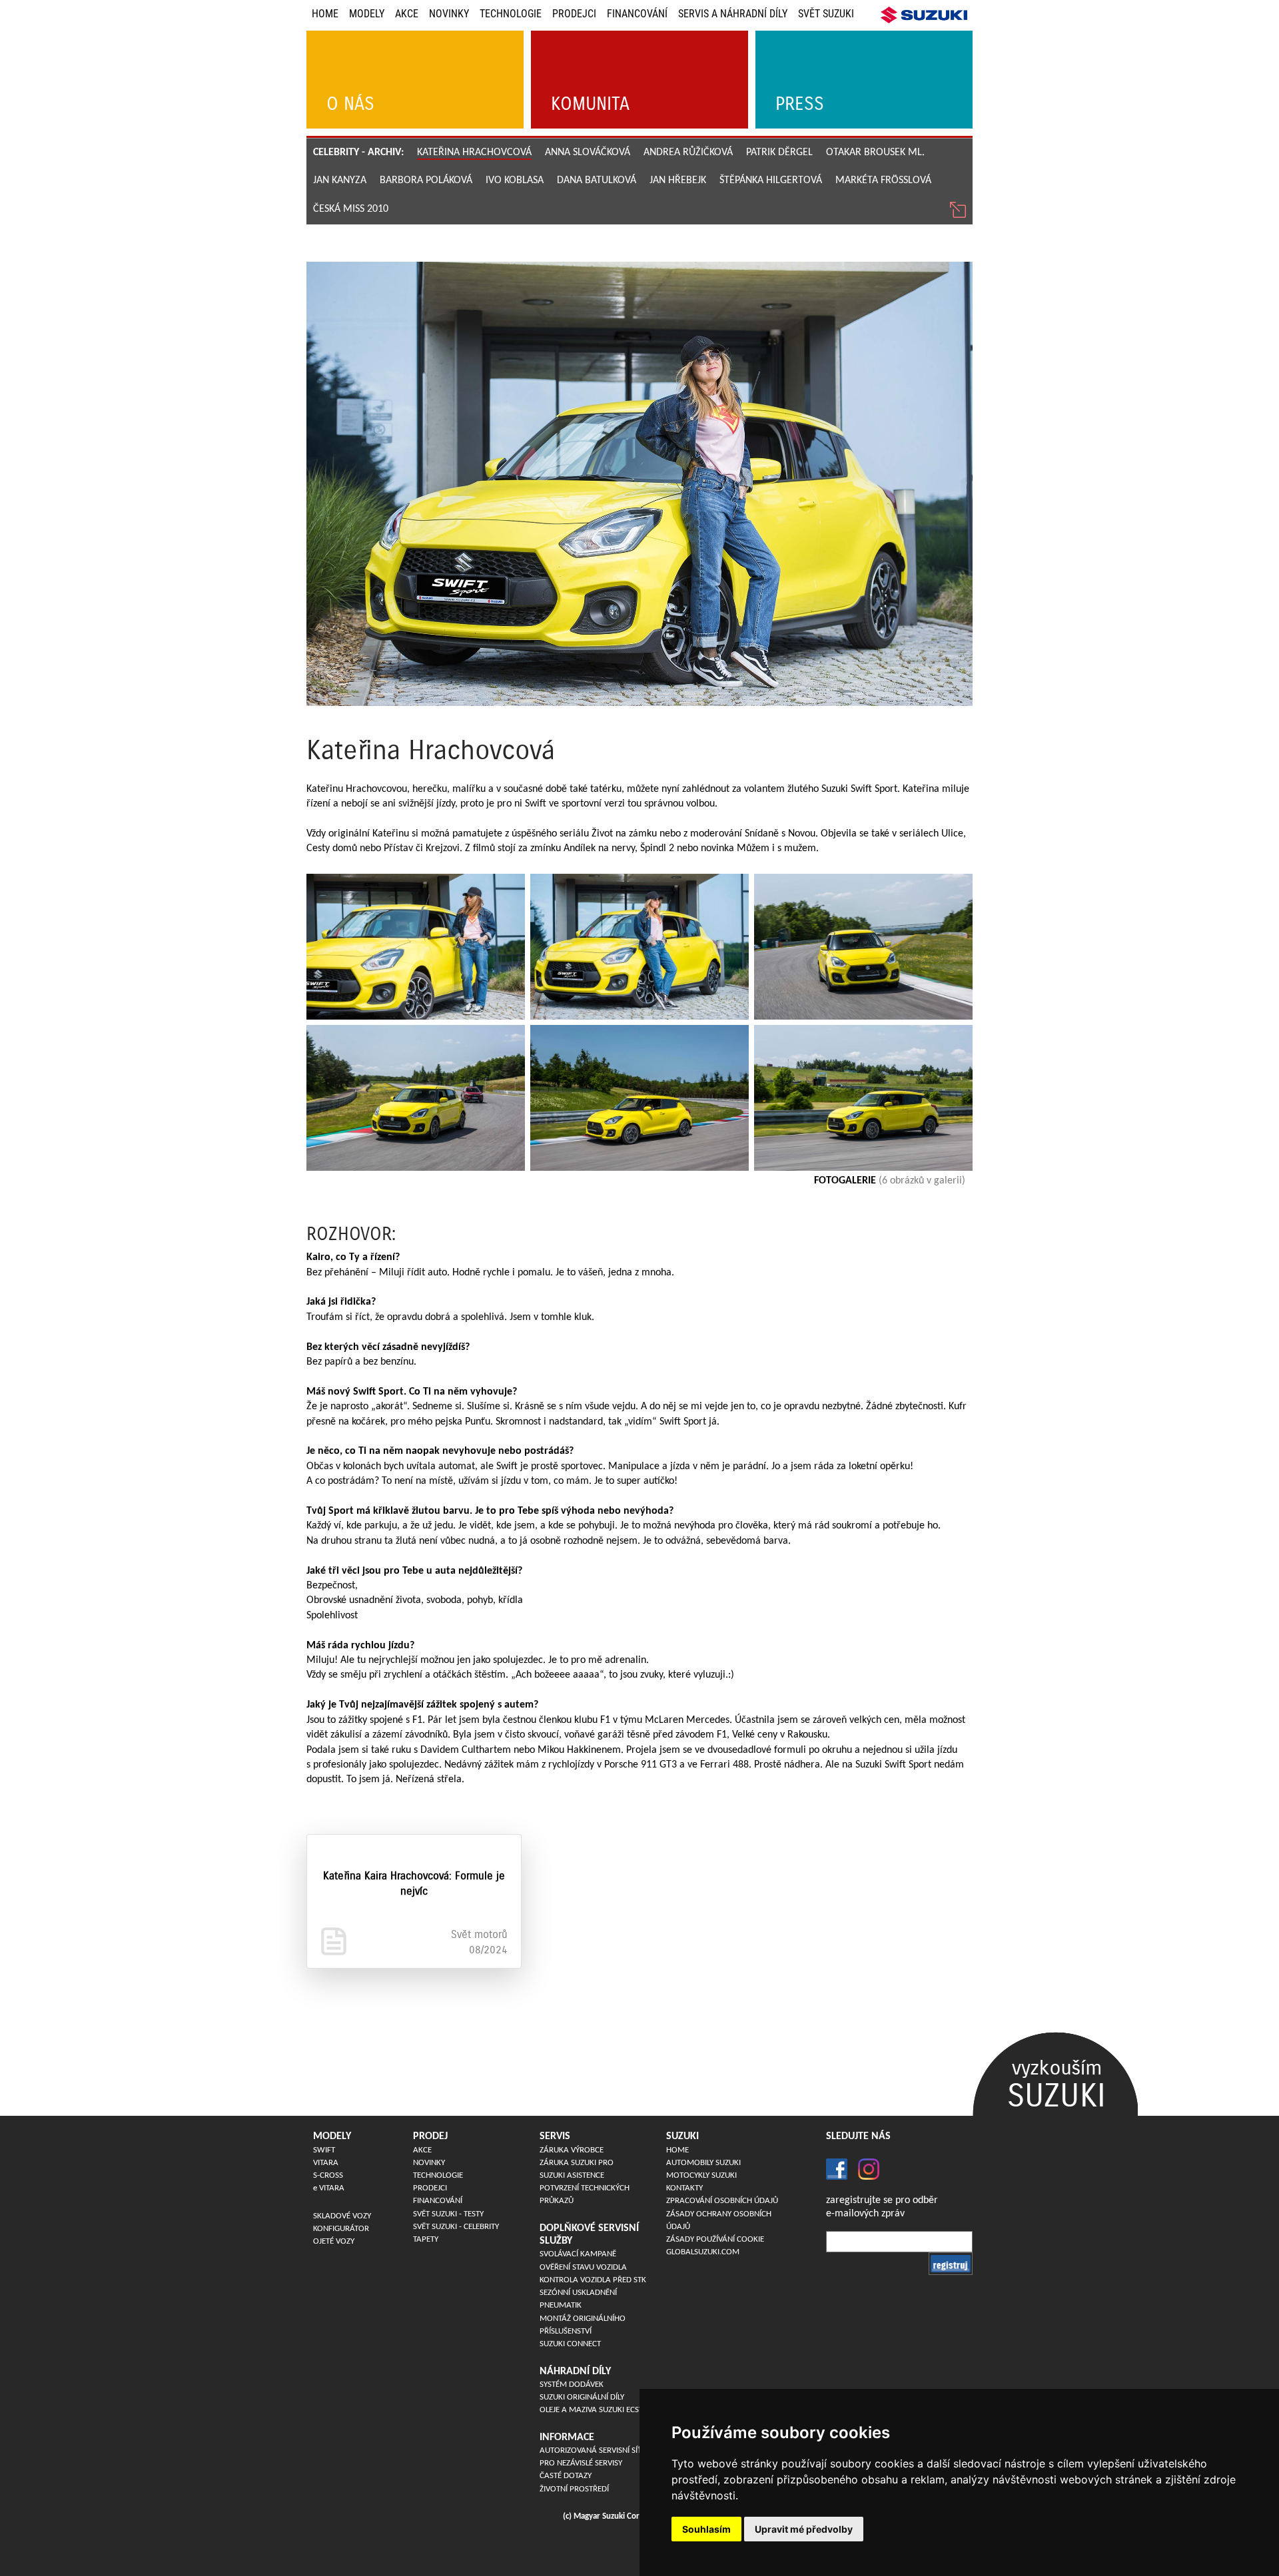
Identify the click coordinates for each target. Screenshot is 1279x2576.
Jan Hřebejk (678, 180)
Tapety (426, 2239)
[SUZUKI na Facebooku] (837, 2169)
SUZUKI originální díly (582, 2397)
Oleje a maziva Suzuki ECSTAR (596, 2410)
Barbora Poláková (426, 180)
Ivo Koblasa (515, 180)
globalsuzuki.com (703, 2252)
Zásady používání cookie (715, 2239)
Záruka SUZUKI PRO (577, 2163)
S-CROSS (328, 2175)
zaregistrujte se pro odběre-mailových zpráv (882, 2207)
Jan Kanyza (340, 180)
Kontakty (684, 2188)
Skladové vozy (342, 2216)
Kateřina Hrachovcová (474, 153)
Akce (407, 14)
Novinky (449, 14)
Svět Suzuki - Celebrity (456, 2227)
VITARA (326, 2163)
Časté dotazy (566, 2476)
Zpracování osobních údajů (722, 2201)
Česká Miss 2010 (351, 209)
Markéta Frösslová (883, 180)
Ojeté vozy (334, 2241)
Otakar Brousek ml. (875, 153)
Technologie (511, 14)
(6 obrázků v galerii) (890, 1181)
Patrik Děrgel (779, 153)
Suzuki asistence (572, 2175)
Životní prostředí (574, 2489)
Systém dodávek (572, 2385)
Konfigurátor (341, 2229)
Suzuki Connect (570, 2344)
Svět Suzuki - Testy (448, 2214)
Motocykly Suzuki (701, 2175)
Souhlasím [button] (706, 2529)
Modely (367, 14)
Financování (637, 14)
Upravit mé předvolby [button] (804, 2529)
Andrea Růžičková (688, 153)
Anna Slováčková (588, 153)
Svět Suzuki (826, 14)
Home (325, 14)
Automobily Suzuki (703, 2163)
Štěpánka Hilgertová (771, 180)
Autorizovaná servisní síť (591, 2450)
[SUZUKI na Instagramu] (863, 2169)
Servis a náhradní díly (733, 14)
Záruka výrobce (572, 2150)
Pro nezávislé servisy (581, 2463)
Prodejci (574, 14)
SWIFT (324, 2150)
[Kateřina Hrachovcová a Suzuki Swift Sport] (416, 947)
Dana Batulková (597, 180)
